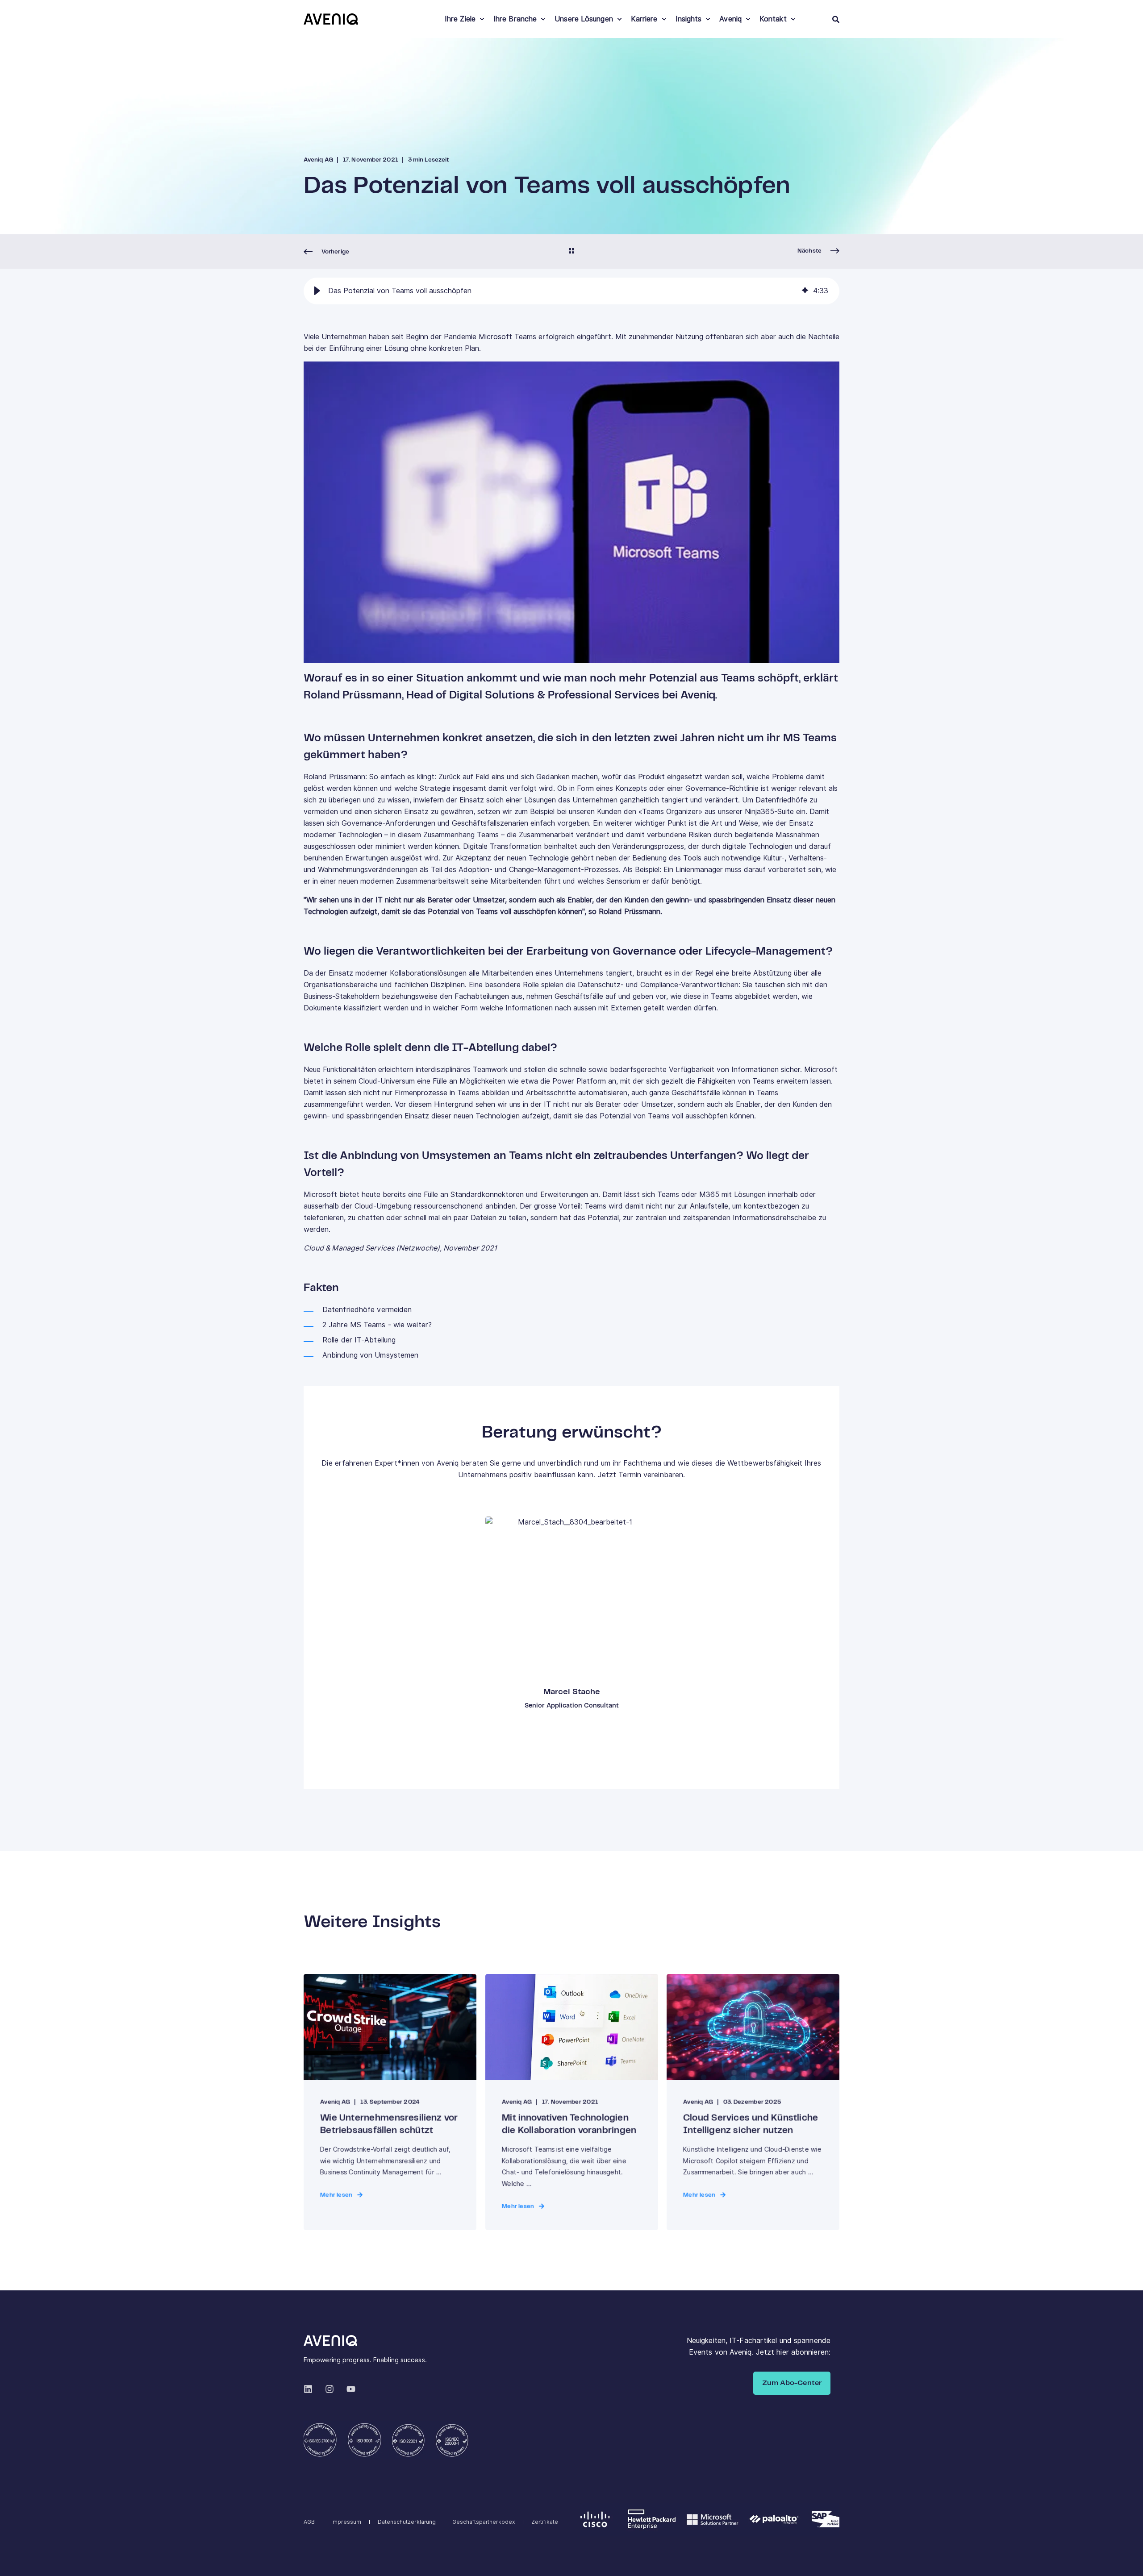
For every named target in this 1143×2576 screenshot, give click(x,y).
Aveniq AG (318, 160)
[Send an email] (565, 1633)
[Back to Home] (331, 19)
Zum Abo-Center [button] (792, 2383)
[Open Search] (836, 19)
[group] (571, 291)
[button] (317, 291)
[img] (805, 291)
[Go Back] (571, 252)
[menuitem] (482, 19)
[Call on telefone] (578, 1633)
